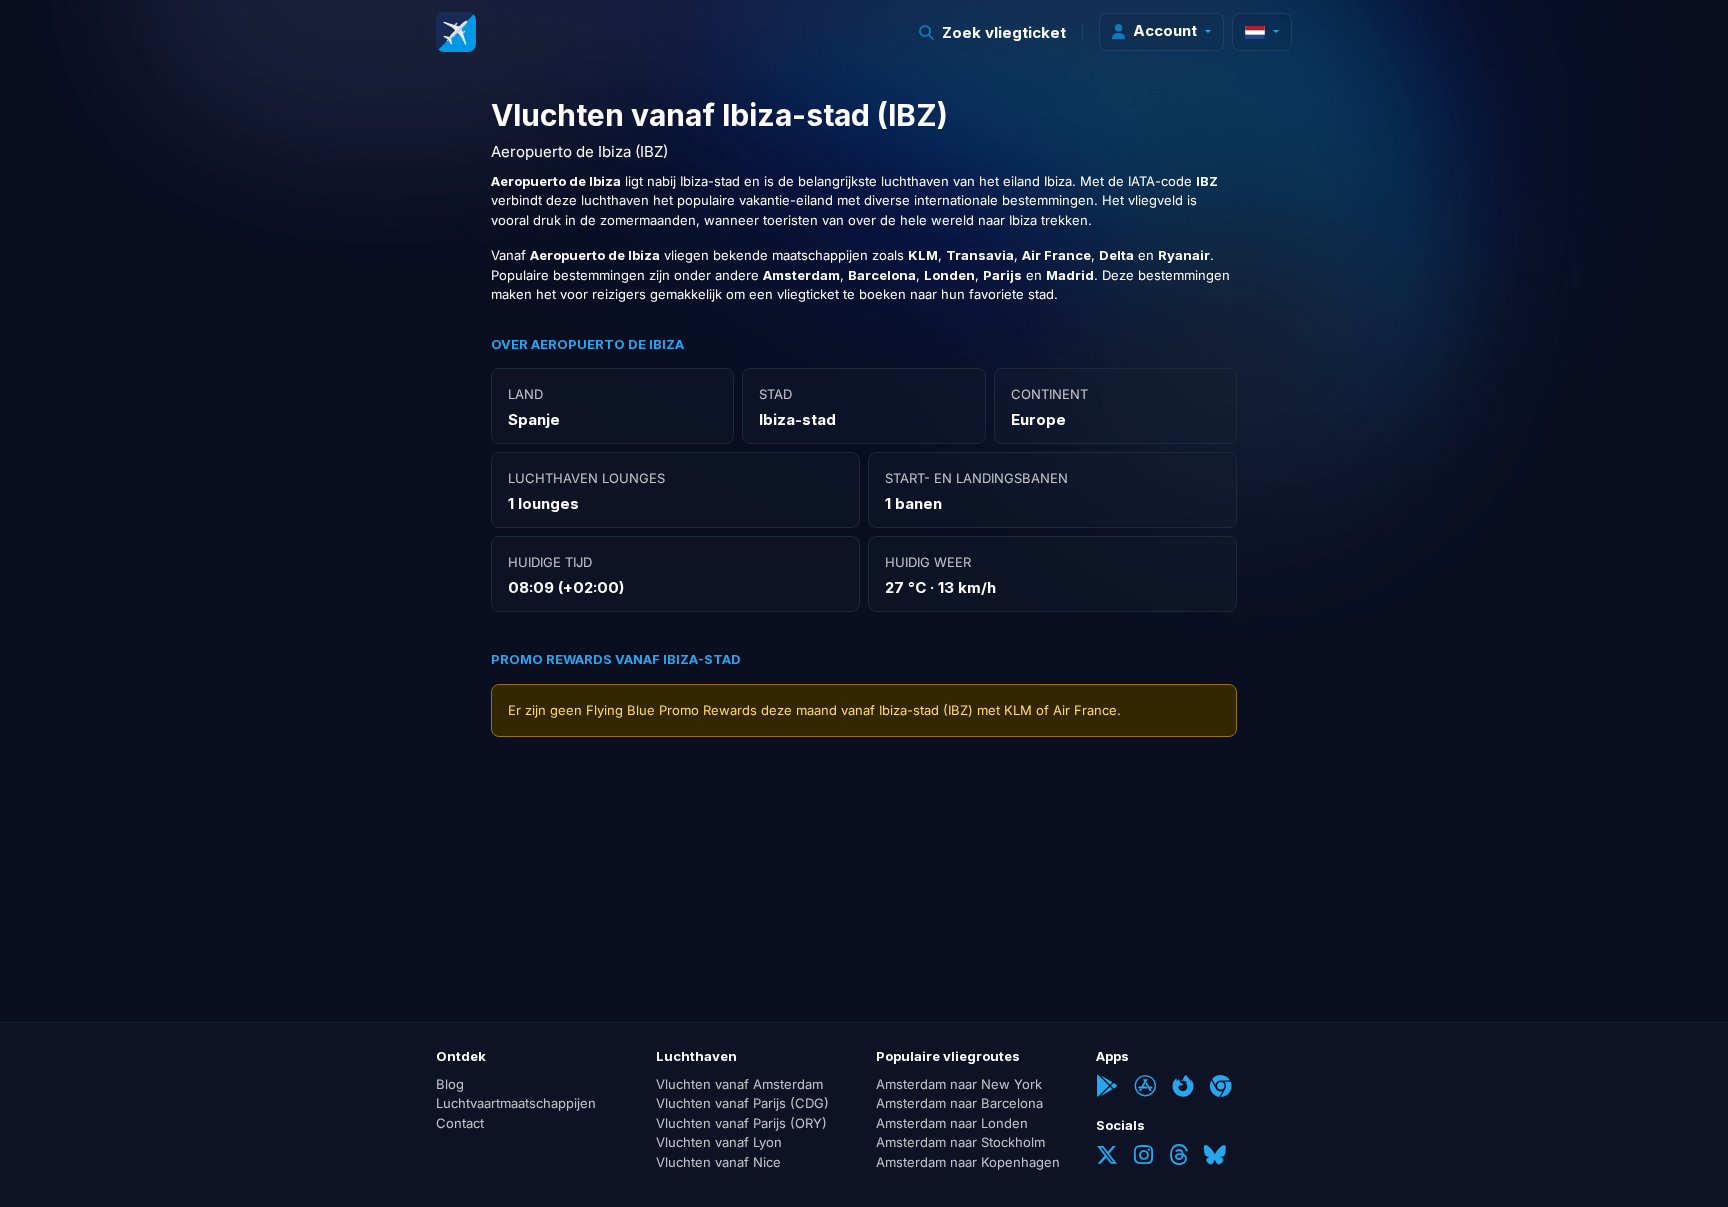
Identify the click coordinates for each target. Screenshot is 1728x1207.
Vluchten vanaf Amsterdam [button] (739, 1084)
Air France (1085, 710)
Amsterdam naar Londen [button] (952, 1123)
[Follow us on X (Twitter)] (1107, 1157)
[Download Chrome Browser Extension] (1221, 1088)
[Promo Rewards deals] (456, 32)
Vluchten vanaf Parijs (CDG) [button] (742, 1103)
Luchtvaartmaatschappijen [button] (516, 1103)
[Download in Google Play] (1107, 1088)
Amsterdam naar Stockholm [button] (960, 1142)
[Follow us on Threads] (1178, 1157)
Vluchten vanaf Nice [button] (718, 1162)
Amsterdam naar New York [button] (959, 1084)
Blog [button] (450, 1084)
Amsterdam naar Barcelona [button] (959, 1103)
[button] (993, 32)
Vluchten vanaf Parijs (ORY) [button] (741, 1123)
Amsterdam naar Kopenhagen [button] (968, 1162)
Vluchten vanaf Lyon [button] (719, 1142)
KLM (1018, 710)
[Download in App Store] (1145, 1088)
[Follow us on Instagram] (1143, 1157)
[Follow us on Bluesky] (1215, 1157)
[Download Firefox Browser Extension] (1183, 1088)
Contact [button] (460, 1123)
